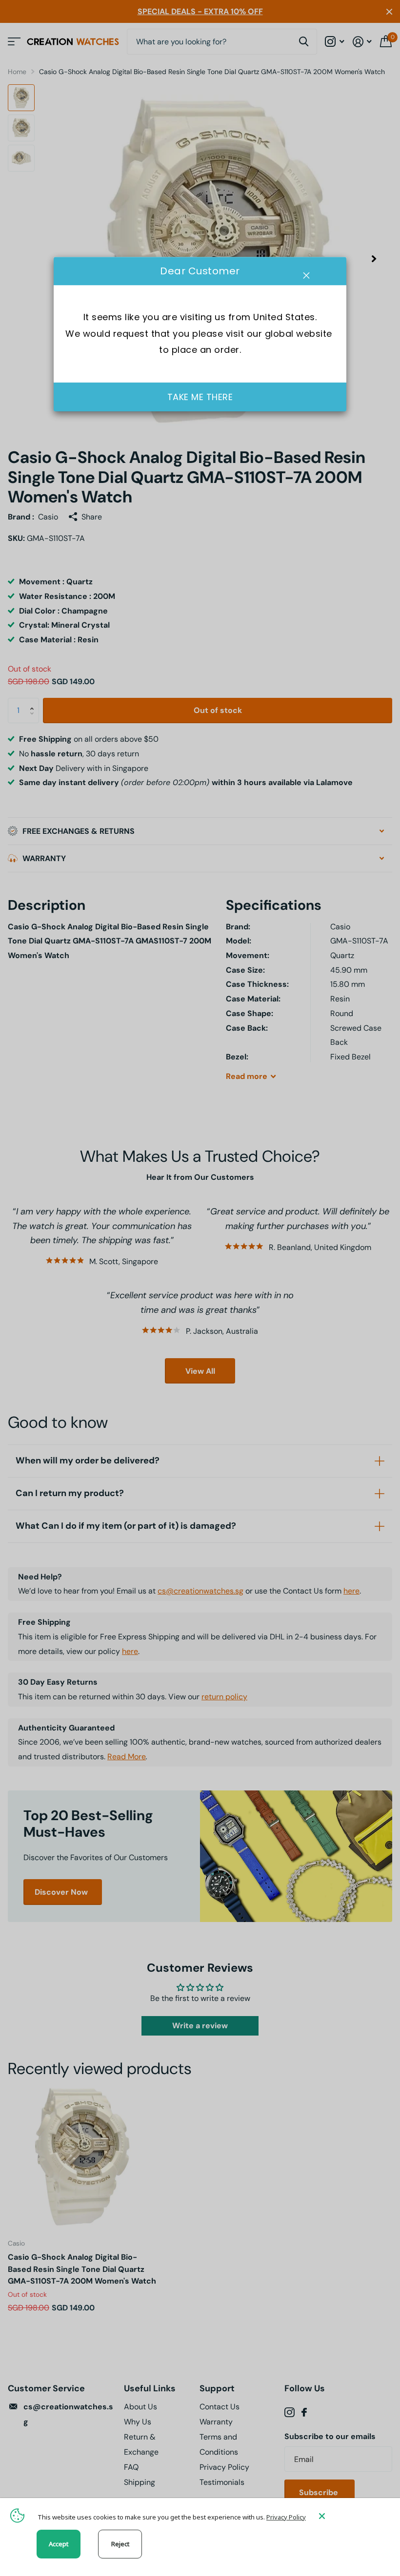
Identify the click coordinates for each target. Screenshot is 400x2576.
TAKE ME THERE (200, 397)
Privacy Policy (286, 2517)
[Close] (352, 2516)
